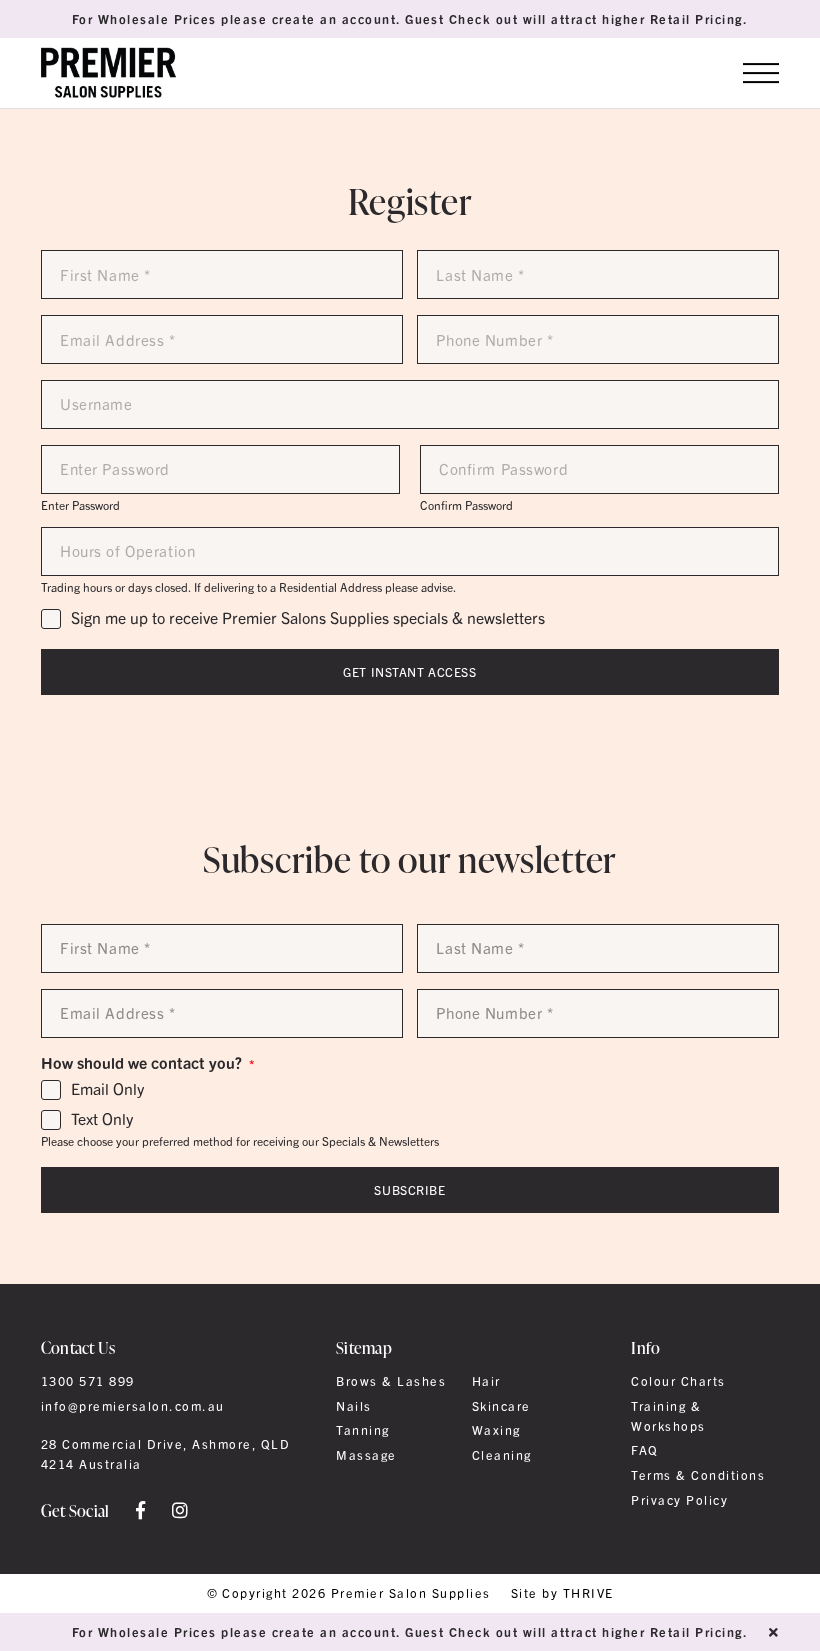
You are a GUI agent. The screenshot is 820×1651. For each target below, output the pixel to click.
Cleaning (502, 1455)
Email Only (107, 1089)
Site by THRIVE (562, 1593)
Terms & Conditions (698, 1475)
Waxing (496, 1430)
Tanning (362, 1430)
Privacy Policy (679, 1500)
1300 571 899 (88, 1381)
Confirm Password (466, 505)
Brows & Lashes (391, 1381)
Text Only (102, 1119)
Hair (486, 1381)
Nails (353, 1406)
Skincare (501, 1406)
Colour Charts (678, 1381)
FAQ (644, 1450)
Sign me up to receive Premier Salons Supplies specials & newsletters (308, 618)
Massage (366, 1455)
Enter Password (80, 505)
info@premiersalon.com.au (133, 1406)
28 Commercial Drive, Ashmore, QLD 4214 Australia (165, 1454)
